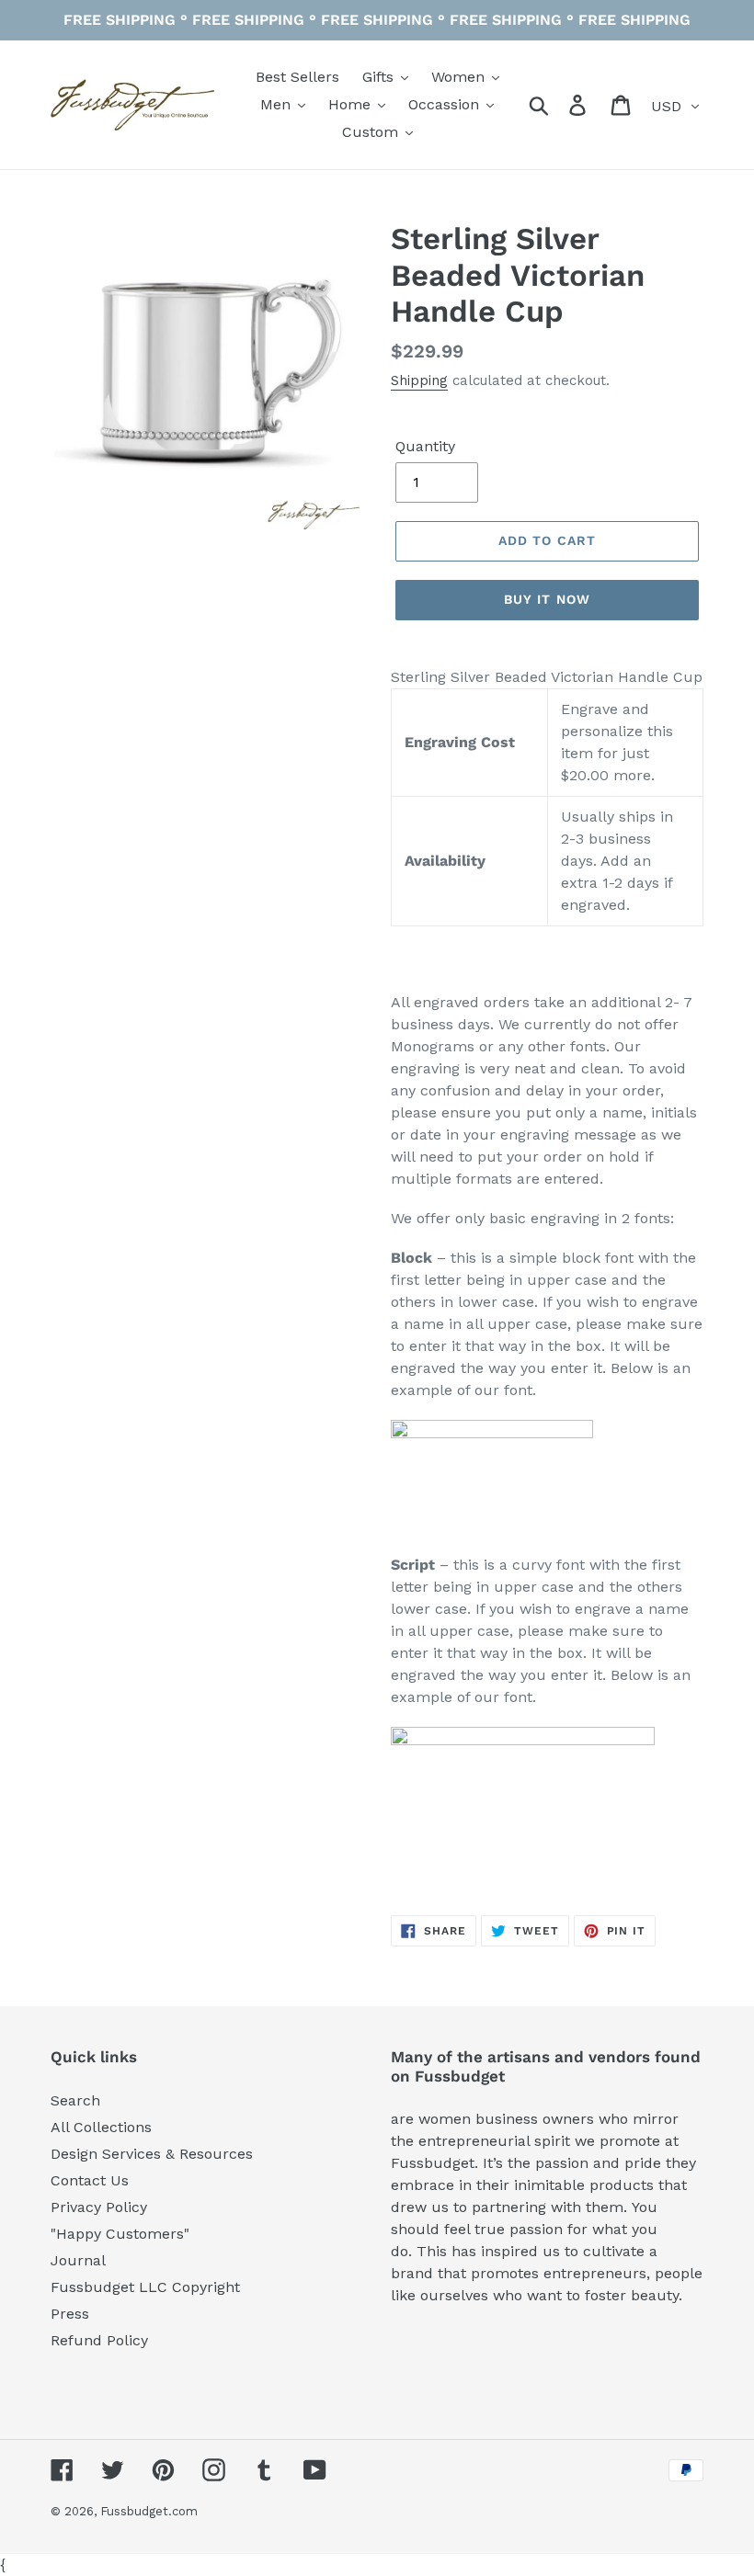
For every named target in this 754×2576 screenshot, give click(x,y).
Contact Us (90, 2180)
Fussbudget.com (149, 2511)
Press (70, 2314)
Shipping (419, 380)
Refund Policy (99, 2340)
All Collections (101, 2127)
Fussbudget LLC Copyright (145, 2287)
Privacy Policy (99, 2207)
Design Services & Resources (152, 2154)
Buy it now (547, 599)
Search (75, 2100)
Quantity (425, 446)
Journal (78, 2260)
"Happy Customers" (120, 2234)
